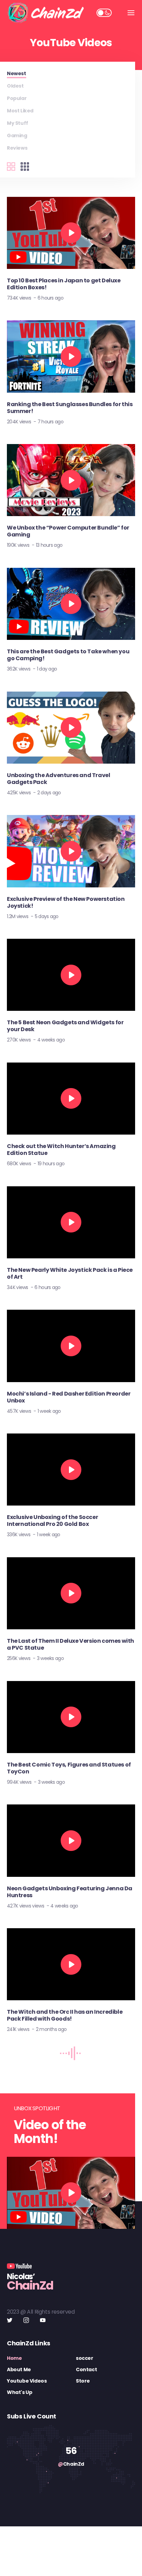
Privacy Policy (98, 2561)
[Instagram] (26, 2320)
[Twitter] (10, 2320)
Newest (17, 73)
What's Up (19, 2392)
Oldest (15, 86)
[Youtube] (43, 2320)
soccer (85, 2358)
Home (14, 2358)
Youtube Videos (27, 2381)
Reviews (17, 148)
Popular (17, 98)
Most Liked (20, 111)
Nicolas (78, 2542)
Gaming (17, 135)
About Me (19, 2369)
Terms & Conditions (52, 2561)
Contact (86, 2369)
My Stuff (18, 123)
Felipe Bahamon (110, 2542)
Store (83, 2381)
